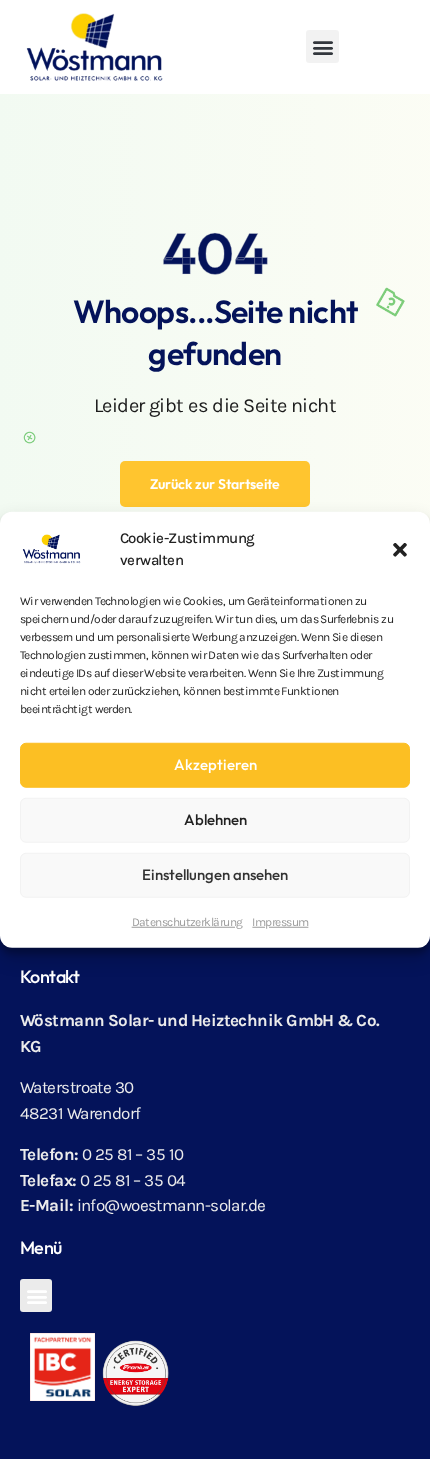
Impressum (280, 921)
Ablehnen (215, 819)
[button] (400, 549)
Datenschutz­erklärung (187, 921)
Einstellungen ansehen (215, 874)
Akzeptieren (215, 764)
